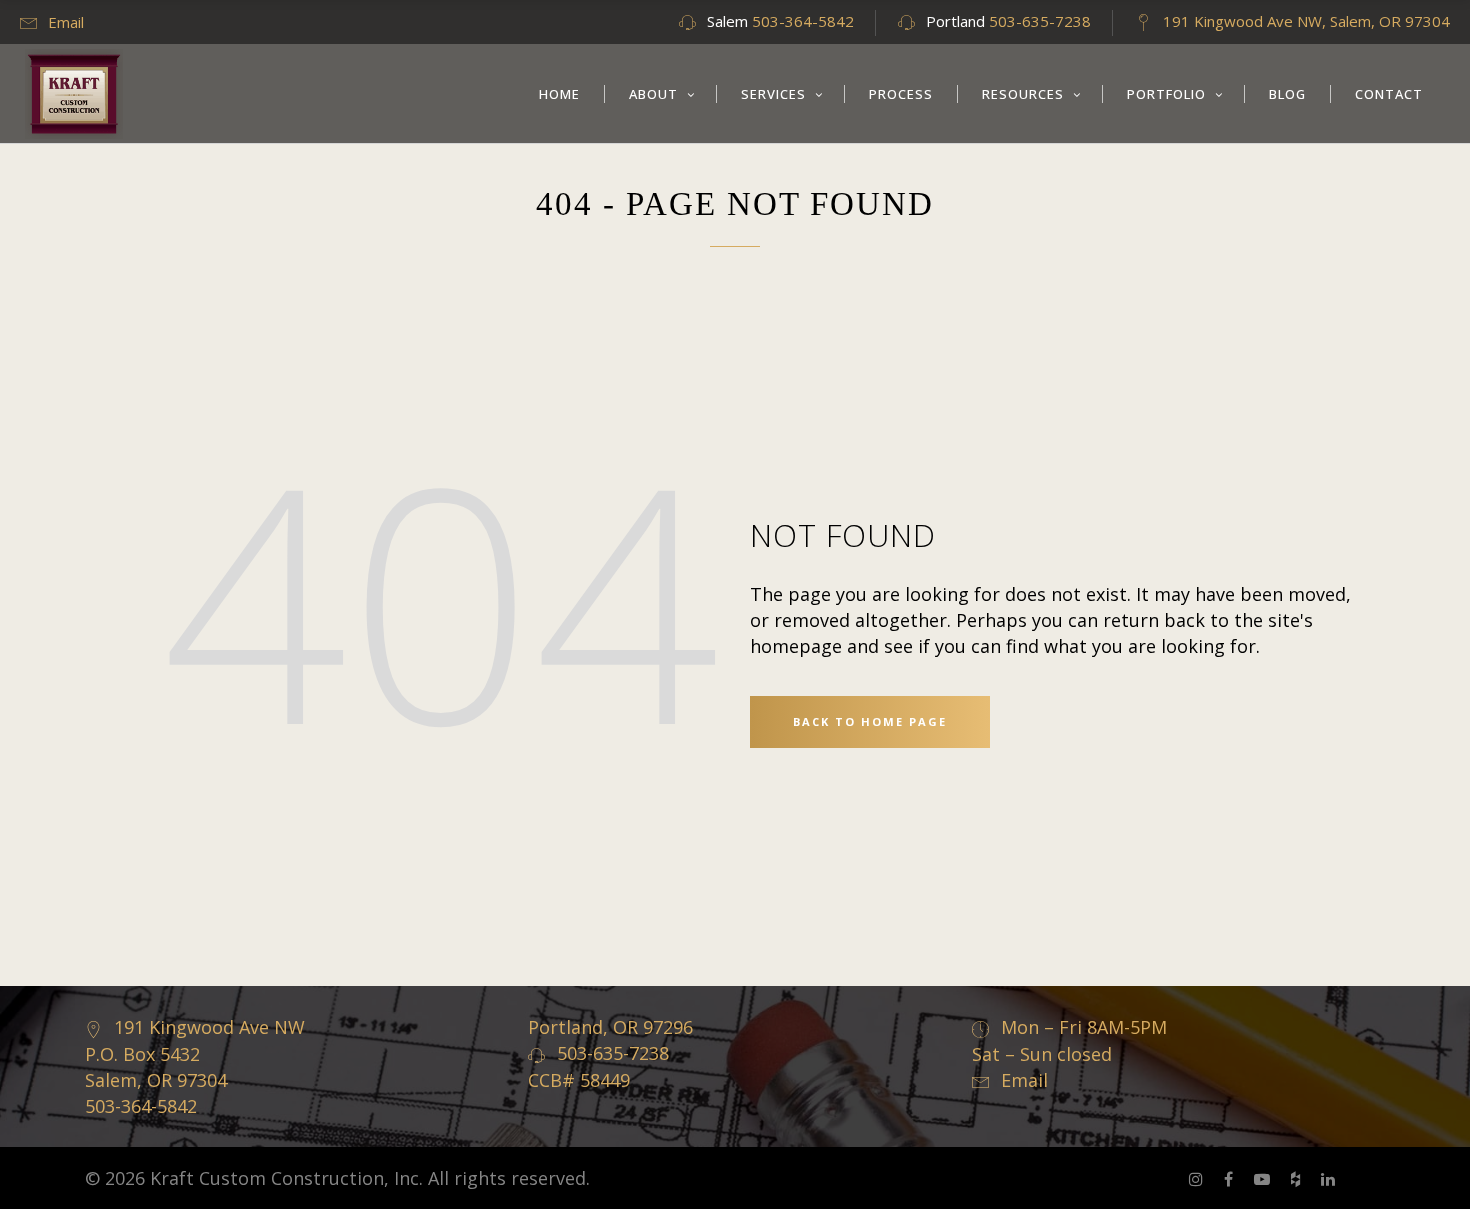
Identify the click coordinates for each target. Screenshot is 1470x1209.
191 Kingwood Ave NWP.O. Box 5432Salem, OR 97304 (195, 1053)
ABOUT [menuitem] (653, 94)
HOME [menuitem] (559, 94)
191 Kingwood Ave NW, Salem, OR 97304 (1306, 21)
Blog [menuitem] (1287, 94)
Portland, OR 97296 (610, 1027)
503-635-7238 (1040, 21)
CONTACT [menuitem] (1389, 94)
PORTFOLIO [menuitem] (1166, 94)
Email (66, 22)
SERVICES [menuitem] (773, 94)
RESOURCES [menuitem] (1023, 94)
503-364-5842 (803, 21)
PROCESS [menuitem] (901, 94)
